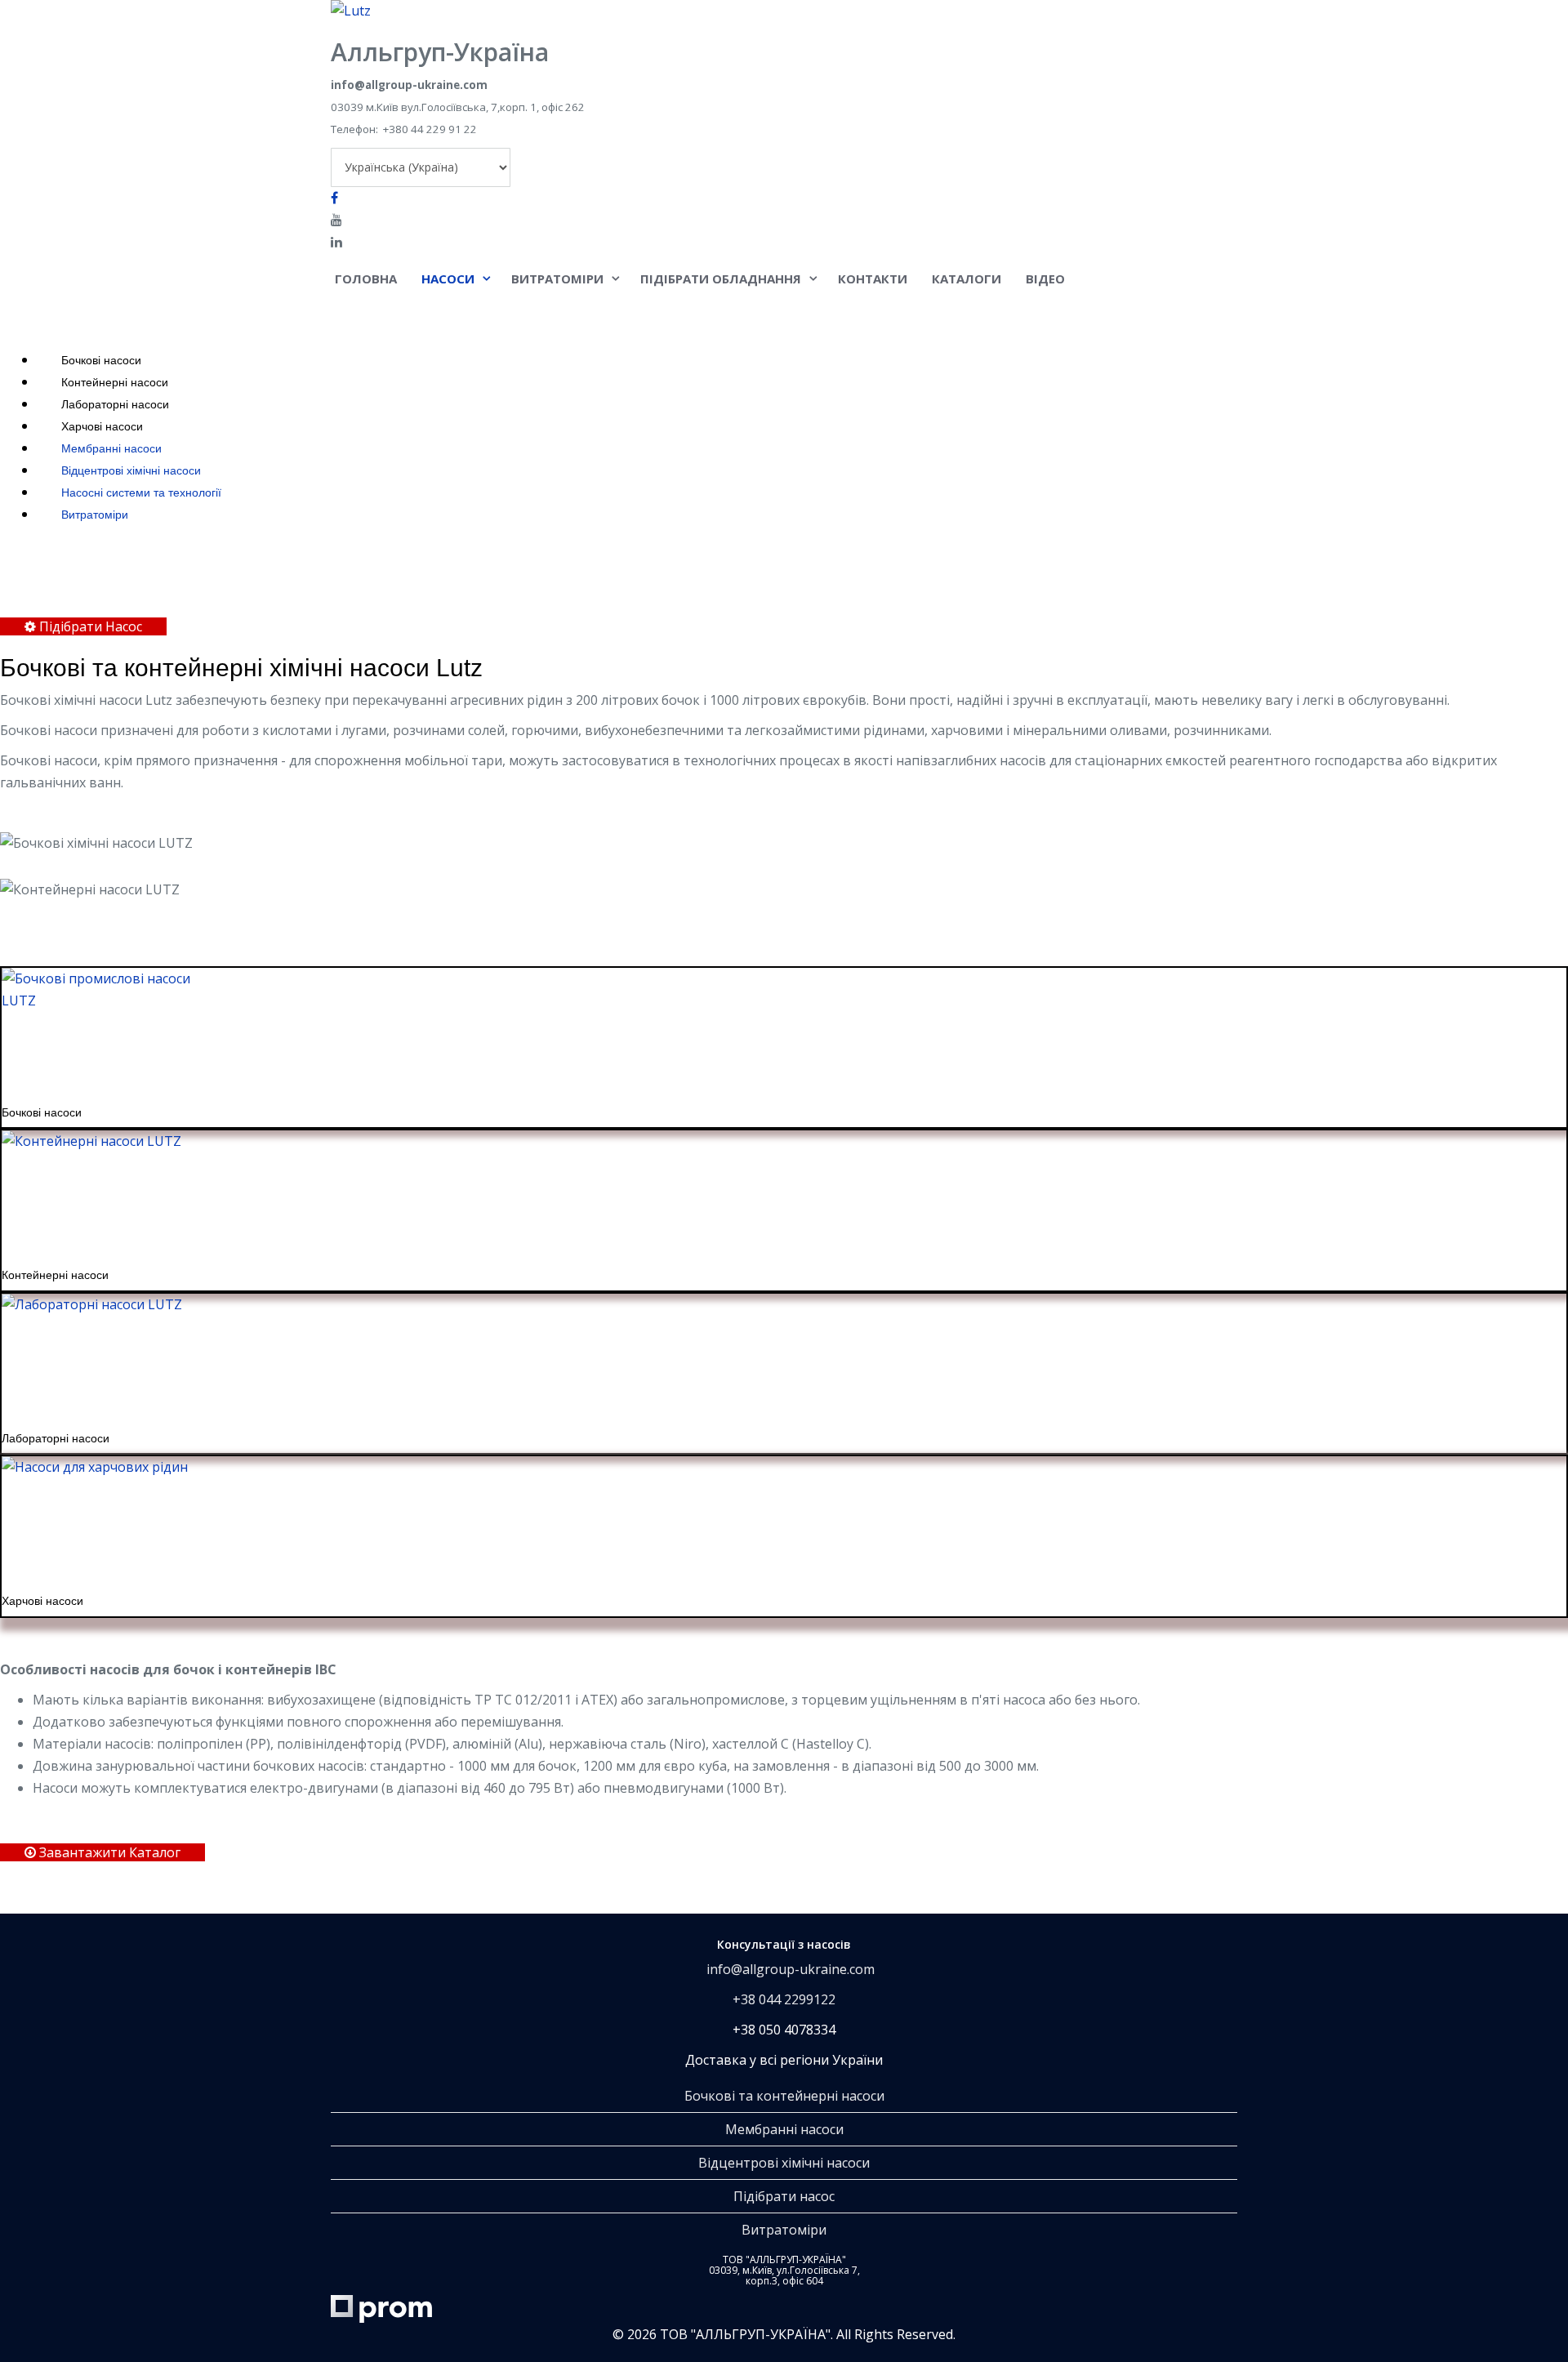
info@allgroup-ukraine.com (791, 1969)
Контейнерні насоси (113, 382)
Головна (366, 279)
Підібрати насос (784, 2196)
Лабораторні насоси (114, 404)
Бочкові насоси (100, 360)
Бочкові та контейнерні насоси (784, 2096)
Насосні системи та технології (140, 492)
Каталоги (967, 279)
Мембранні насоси (110, 448)
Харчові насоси (100, 426)
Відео (1045, 279)
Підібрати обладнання (721, 279)
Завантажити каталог (108, 1852)
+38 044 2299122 (784, 1999)
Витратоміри (557, 279)
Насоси (448, 279)
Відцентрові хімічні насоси (129, 470)
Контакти (873, 279)
